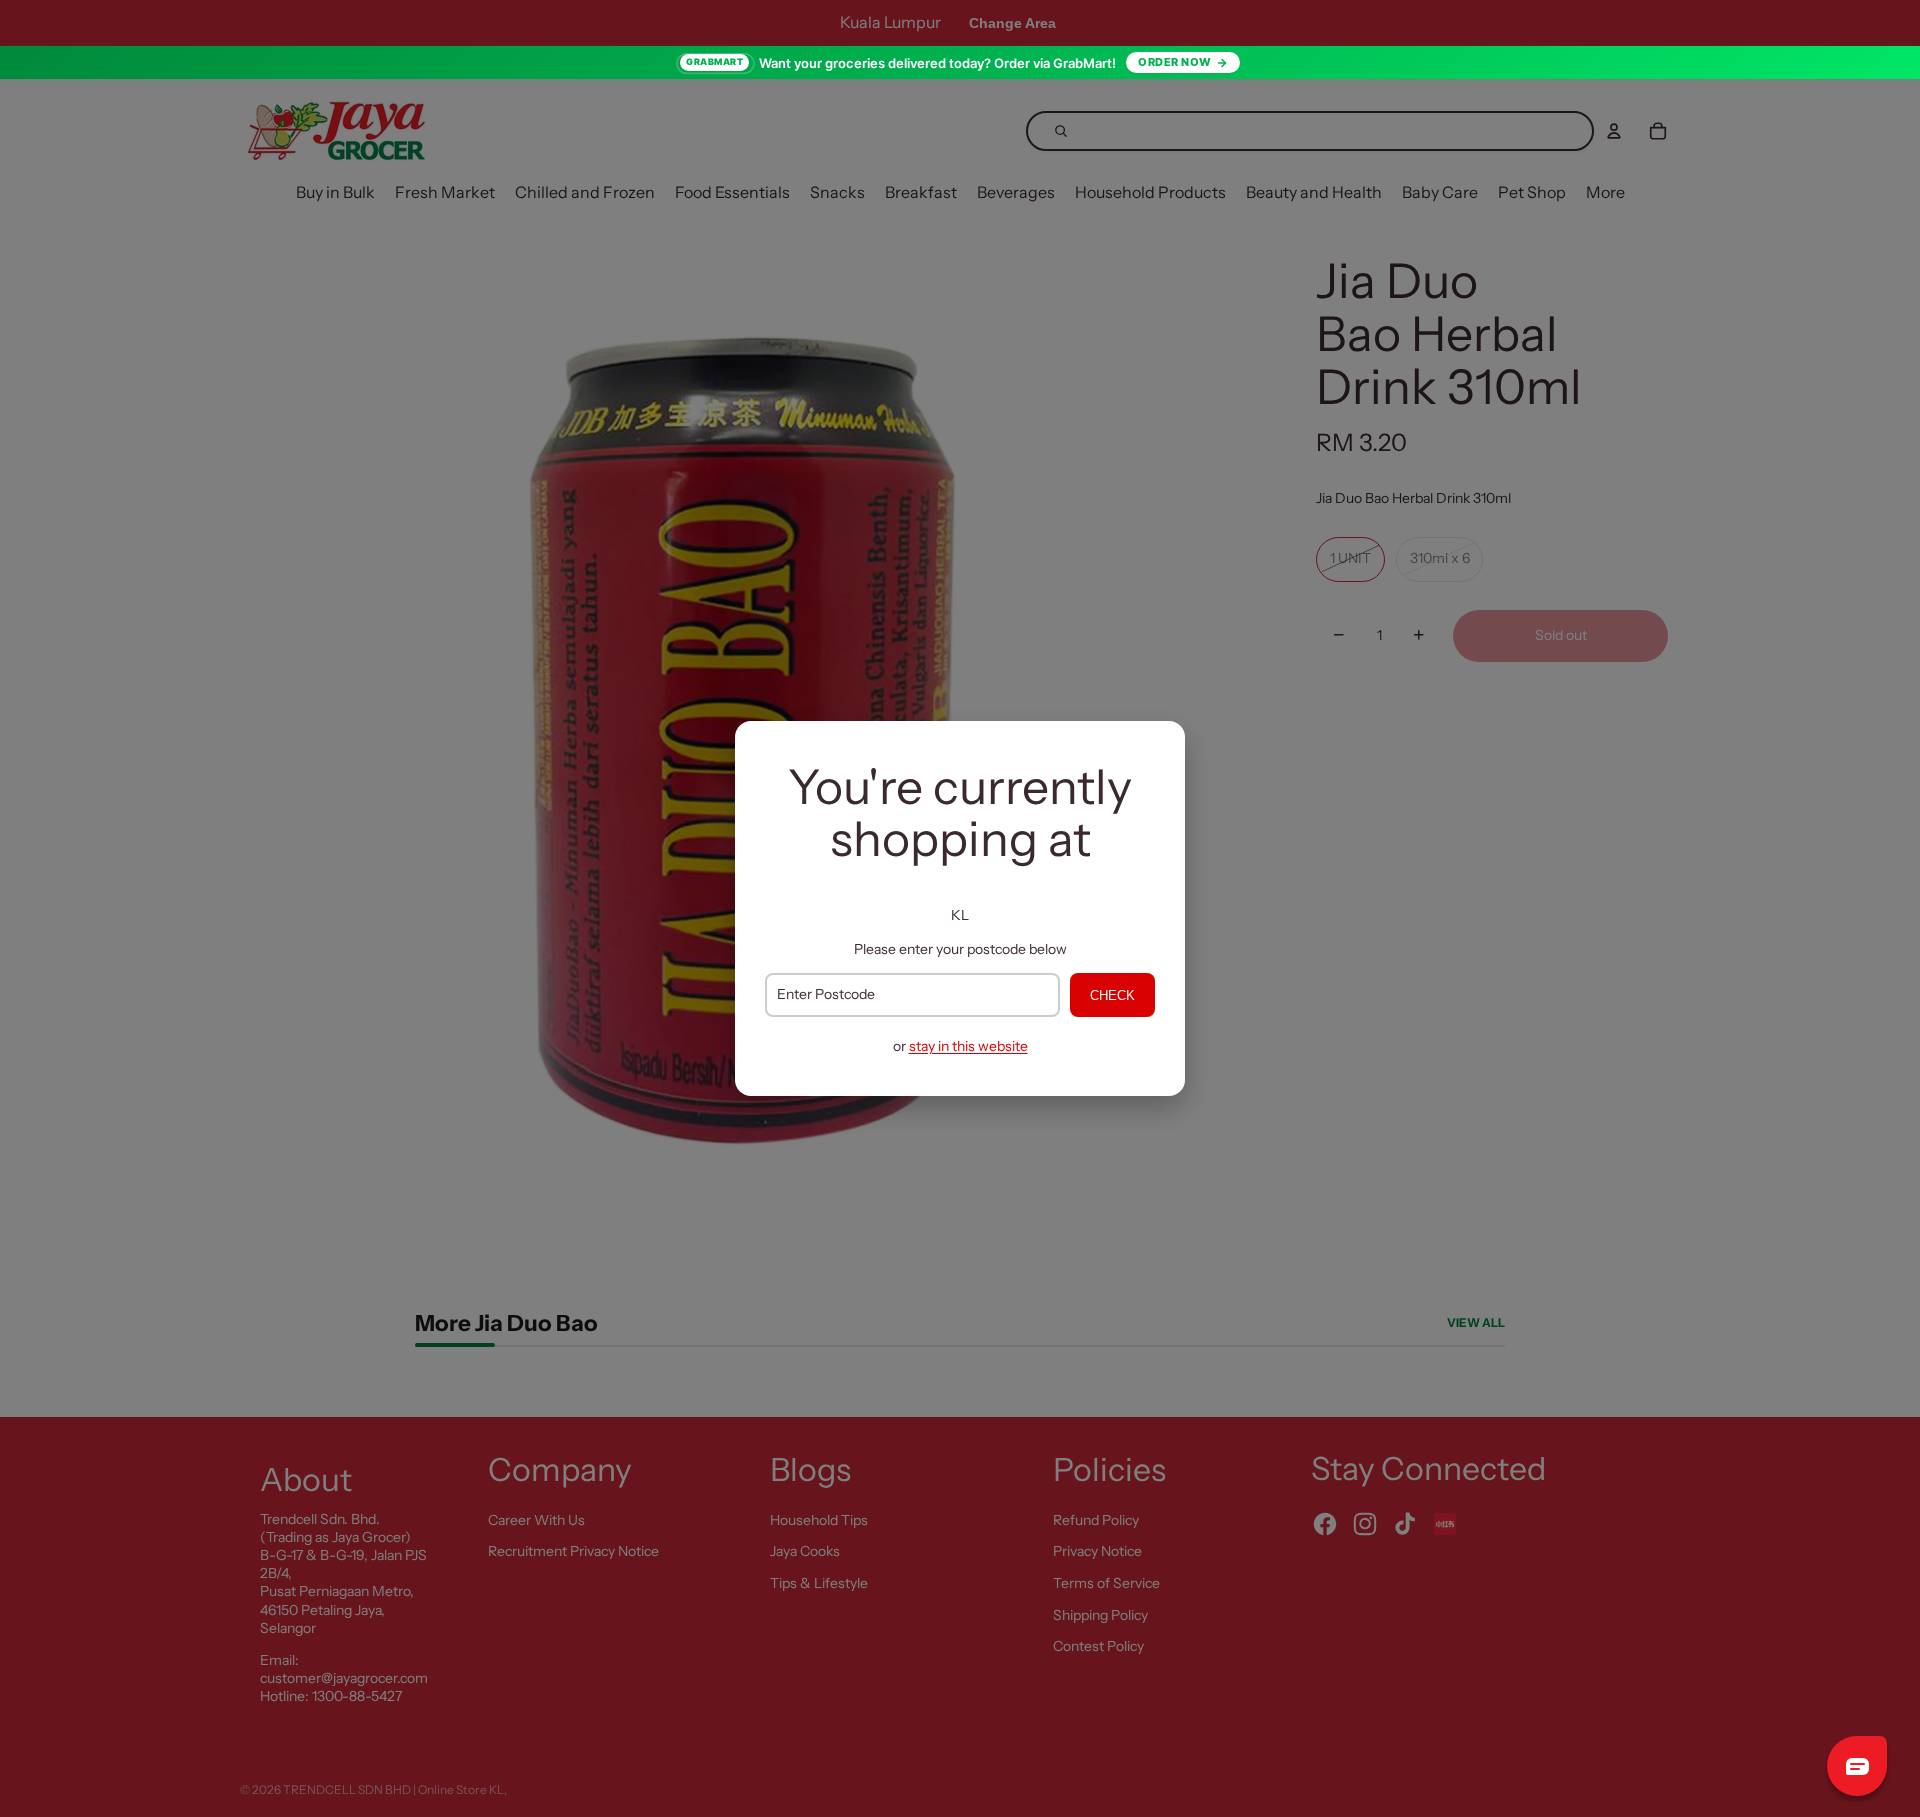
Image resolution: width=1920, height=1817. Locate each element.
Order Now (1175, 62)
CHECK (1112, 995)
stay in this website (968, 1046)
